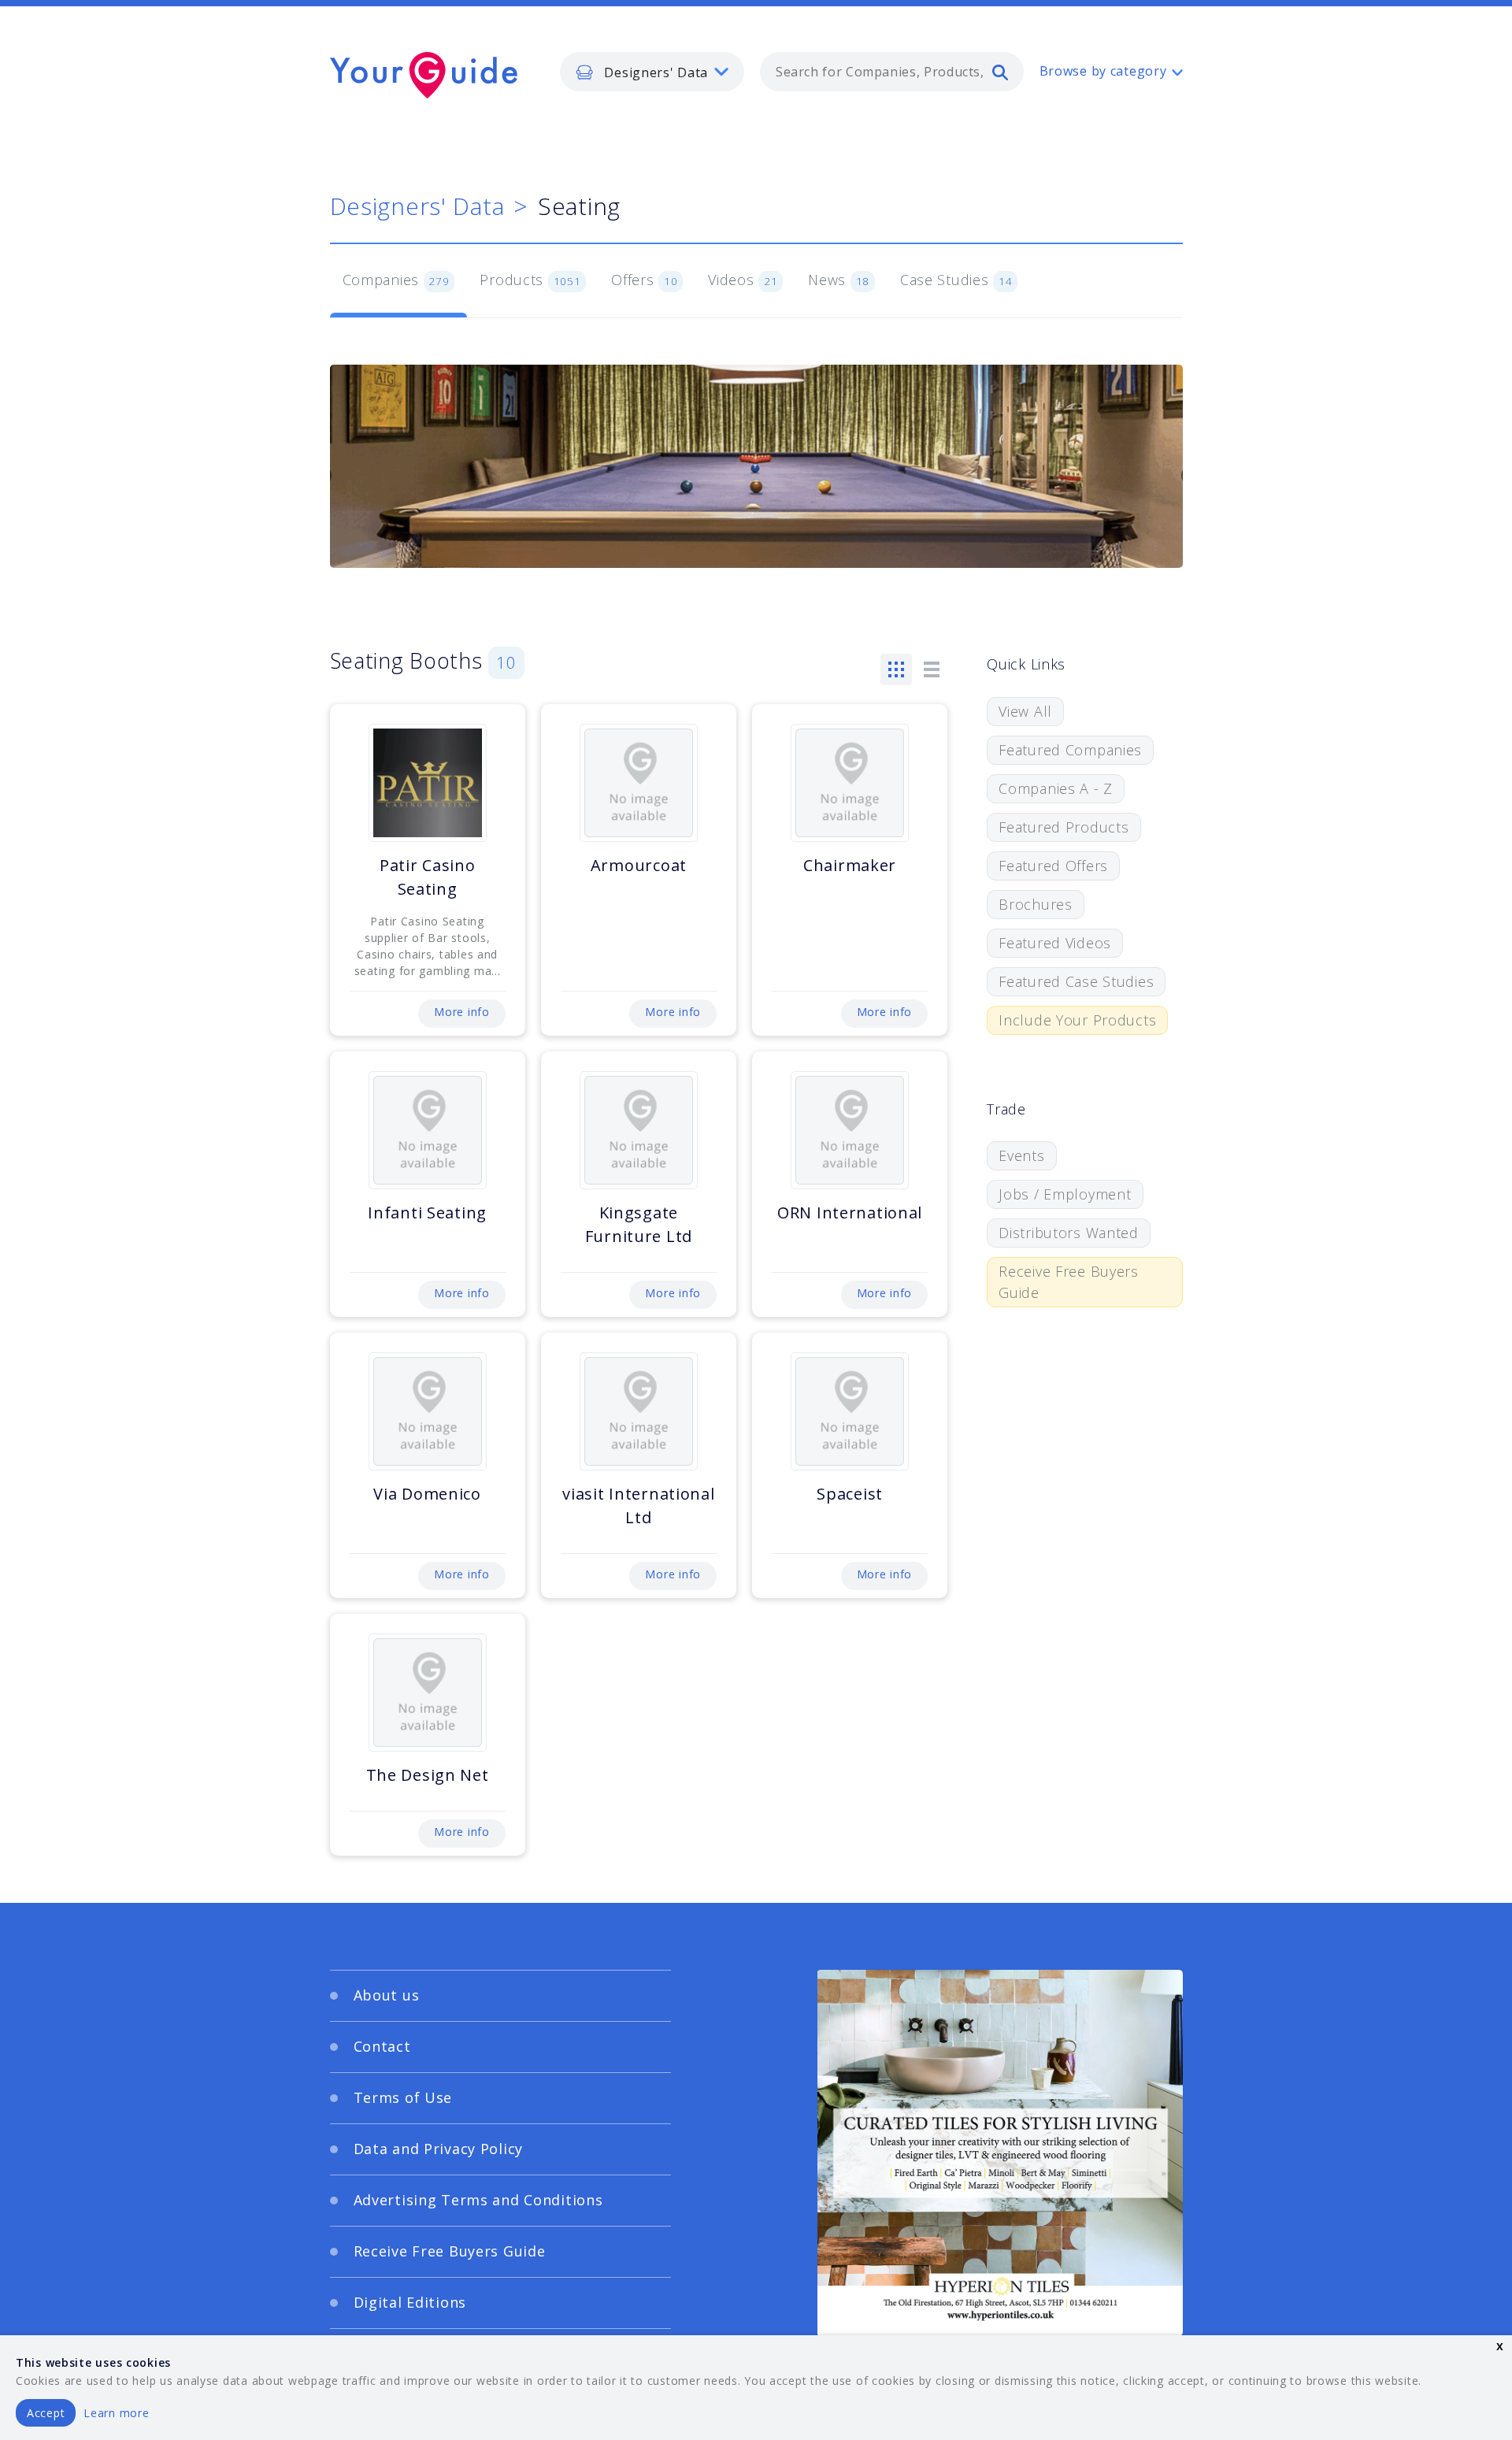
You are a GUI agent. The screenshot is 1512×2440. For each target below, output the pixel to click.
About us (387, 1995)
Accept (46, 2413)
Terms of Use (403, 2097)
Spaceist (850, 1494)
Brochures (1035, 904)
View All (1025, 711)
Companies (396, 280)
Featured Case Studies (1076, 981)
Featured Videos (1055, 943)
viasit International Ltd (638, 1506)
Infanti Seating (427, 1213)
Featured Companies (1070, 750)
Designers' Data (417, 206)
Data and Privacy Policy (439, 2149)
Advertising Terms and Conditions (478, 2200)
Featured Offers (1053, 866)
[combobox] (892, 72)
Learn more (116, 2413)
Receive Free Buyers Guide (1069, 1282)
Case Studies (956, 280)
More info (461, 1012)
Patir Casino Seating (428, 877)
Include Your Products (1077, 1020)
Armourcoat (639, 865)
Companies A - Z (1056, 788)
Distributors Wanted (1069, 1233)
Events (1021, 1155)
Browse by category (1103, 71)
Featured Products (1064, 827)
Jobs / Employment (1065, 1194)
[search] (1000, 72)
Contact (382, 2046)
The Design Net (428, 1775)
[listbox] (652, 72)
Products (530, 280)
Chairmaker (850, 865)
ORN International (850, 1213)
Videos (743, 280)
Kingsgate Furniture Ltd (639, 1224)
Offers (644, 280)
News (839, 280)
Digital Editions (410, 2302)
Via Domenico (427, 1494)
